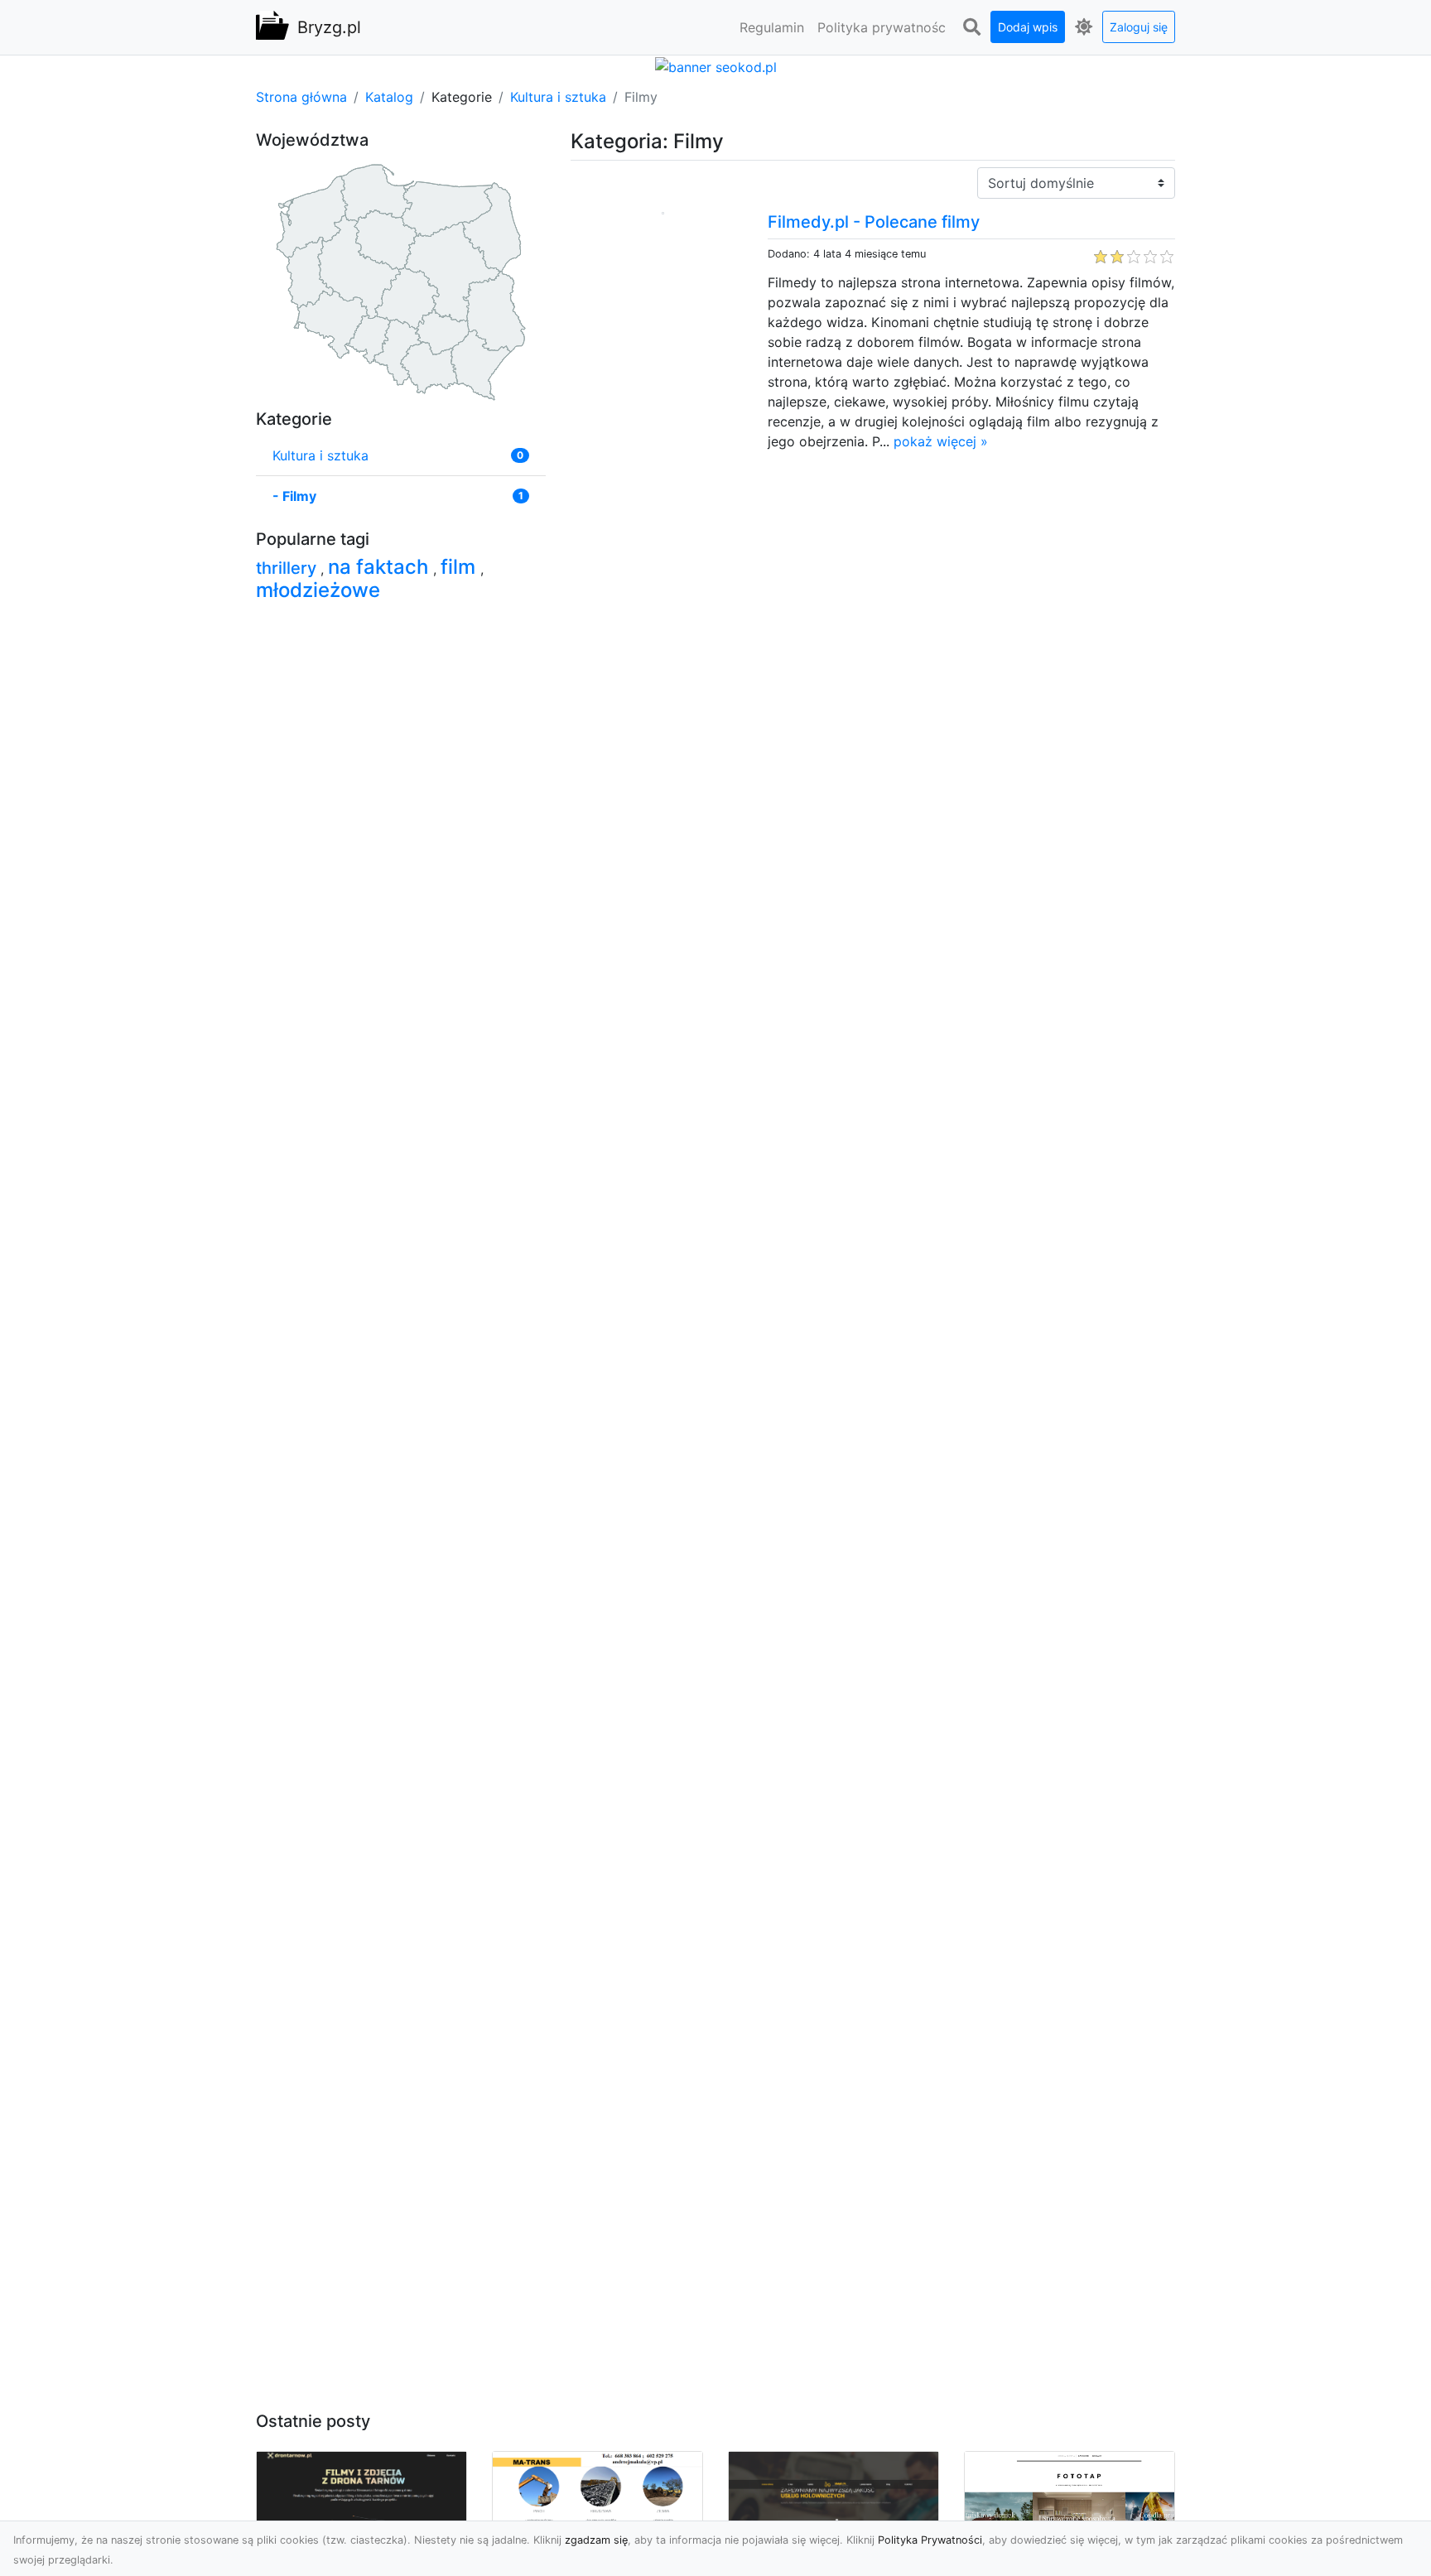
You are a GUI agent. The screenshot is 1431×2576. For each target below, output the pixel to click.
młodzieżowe (318, 590)
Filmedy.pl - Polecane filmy (874, 222)
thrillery (288, 568)
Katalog (389, 97)
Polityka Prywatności (930, 2540)
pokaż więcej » (941, 441)
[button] (971, 27)
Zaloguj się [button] (1139, 27)
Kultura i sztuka (558, 97)
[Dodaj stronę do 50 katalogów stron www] (716, 65)
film (460, 567)
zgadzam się (596, 2540)
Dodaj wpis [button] (1028, 27)
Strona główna (301, 97)
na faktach (381, 567)
